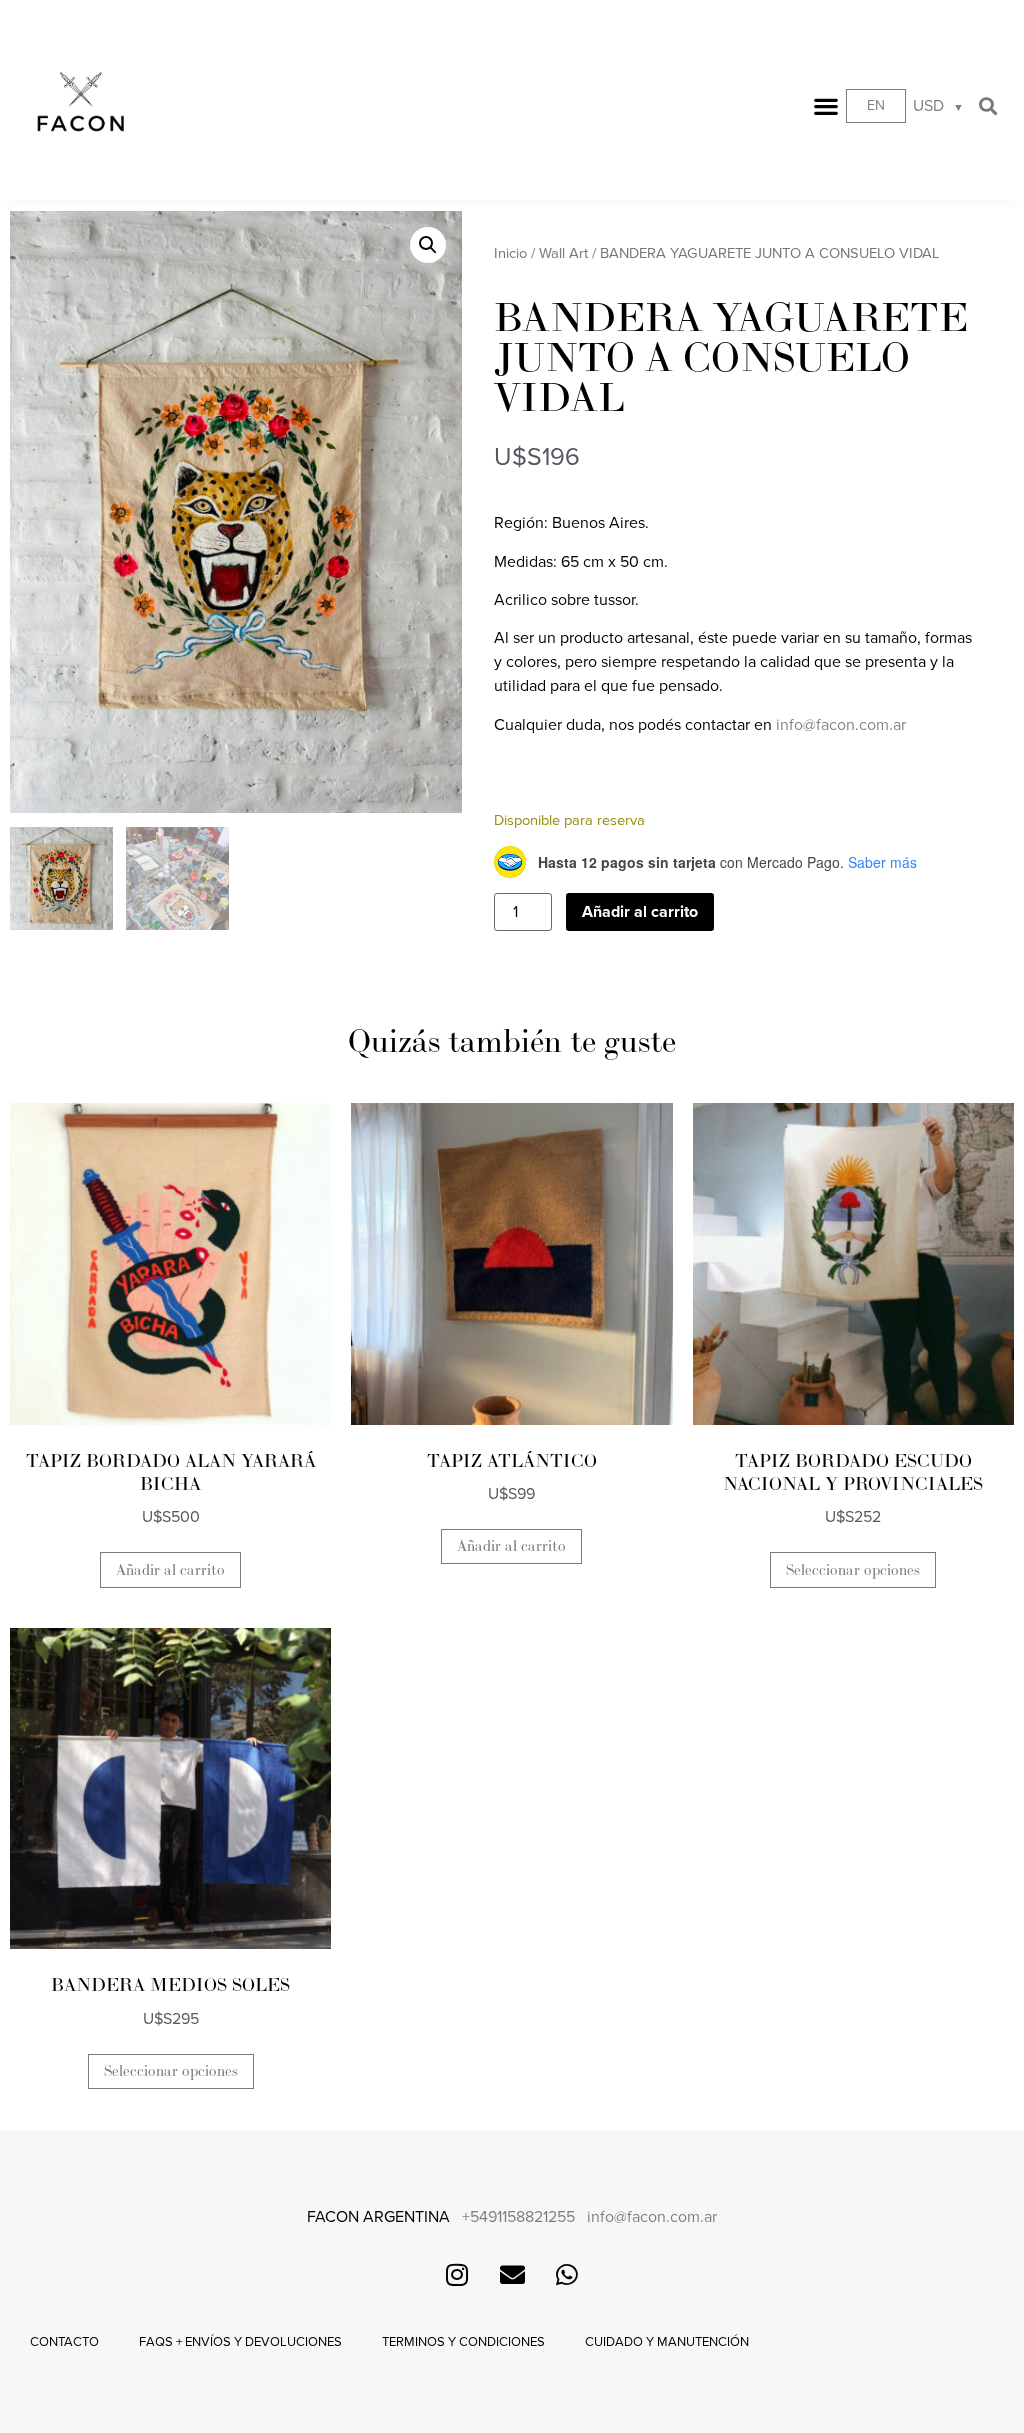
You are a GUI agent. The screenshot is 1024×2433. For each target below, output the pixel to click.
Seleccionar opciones (853, 1570)
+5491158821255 (518, 2217)
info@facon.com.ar (841, 725)
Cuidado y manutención (667, 2342)
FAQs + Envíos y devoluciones (240, 2342)
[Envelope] (512, 2274)
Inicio (510, 253)
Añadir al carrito (640, 912)
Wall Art (563, 253)
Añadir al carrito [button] (170, 1570)
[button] (826, 106)
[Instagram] (457, 2274)
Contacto (64, 2342)
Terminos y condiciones (463, 2342)
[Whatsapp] (567, 2274)
